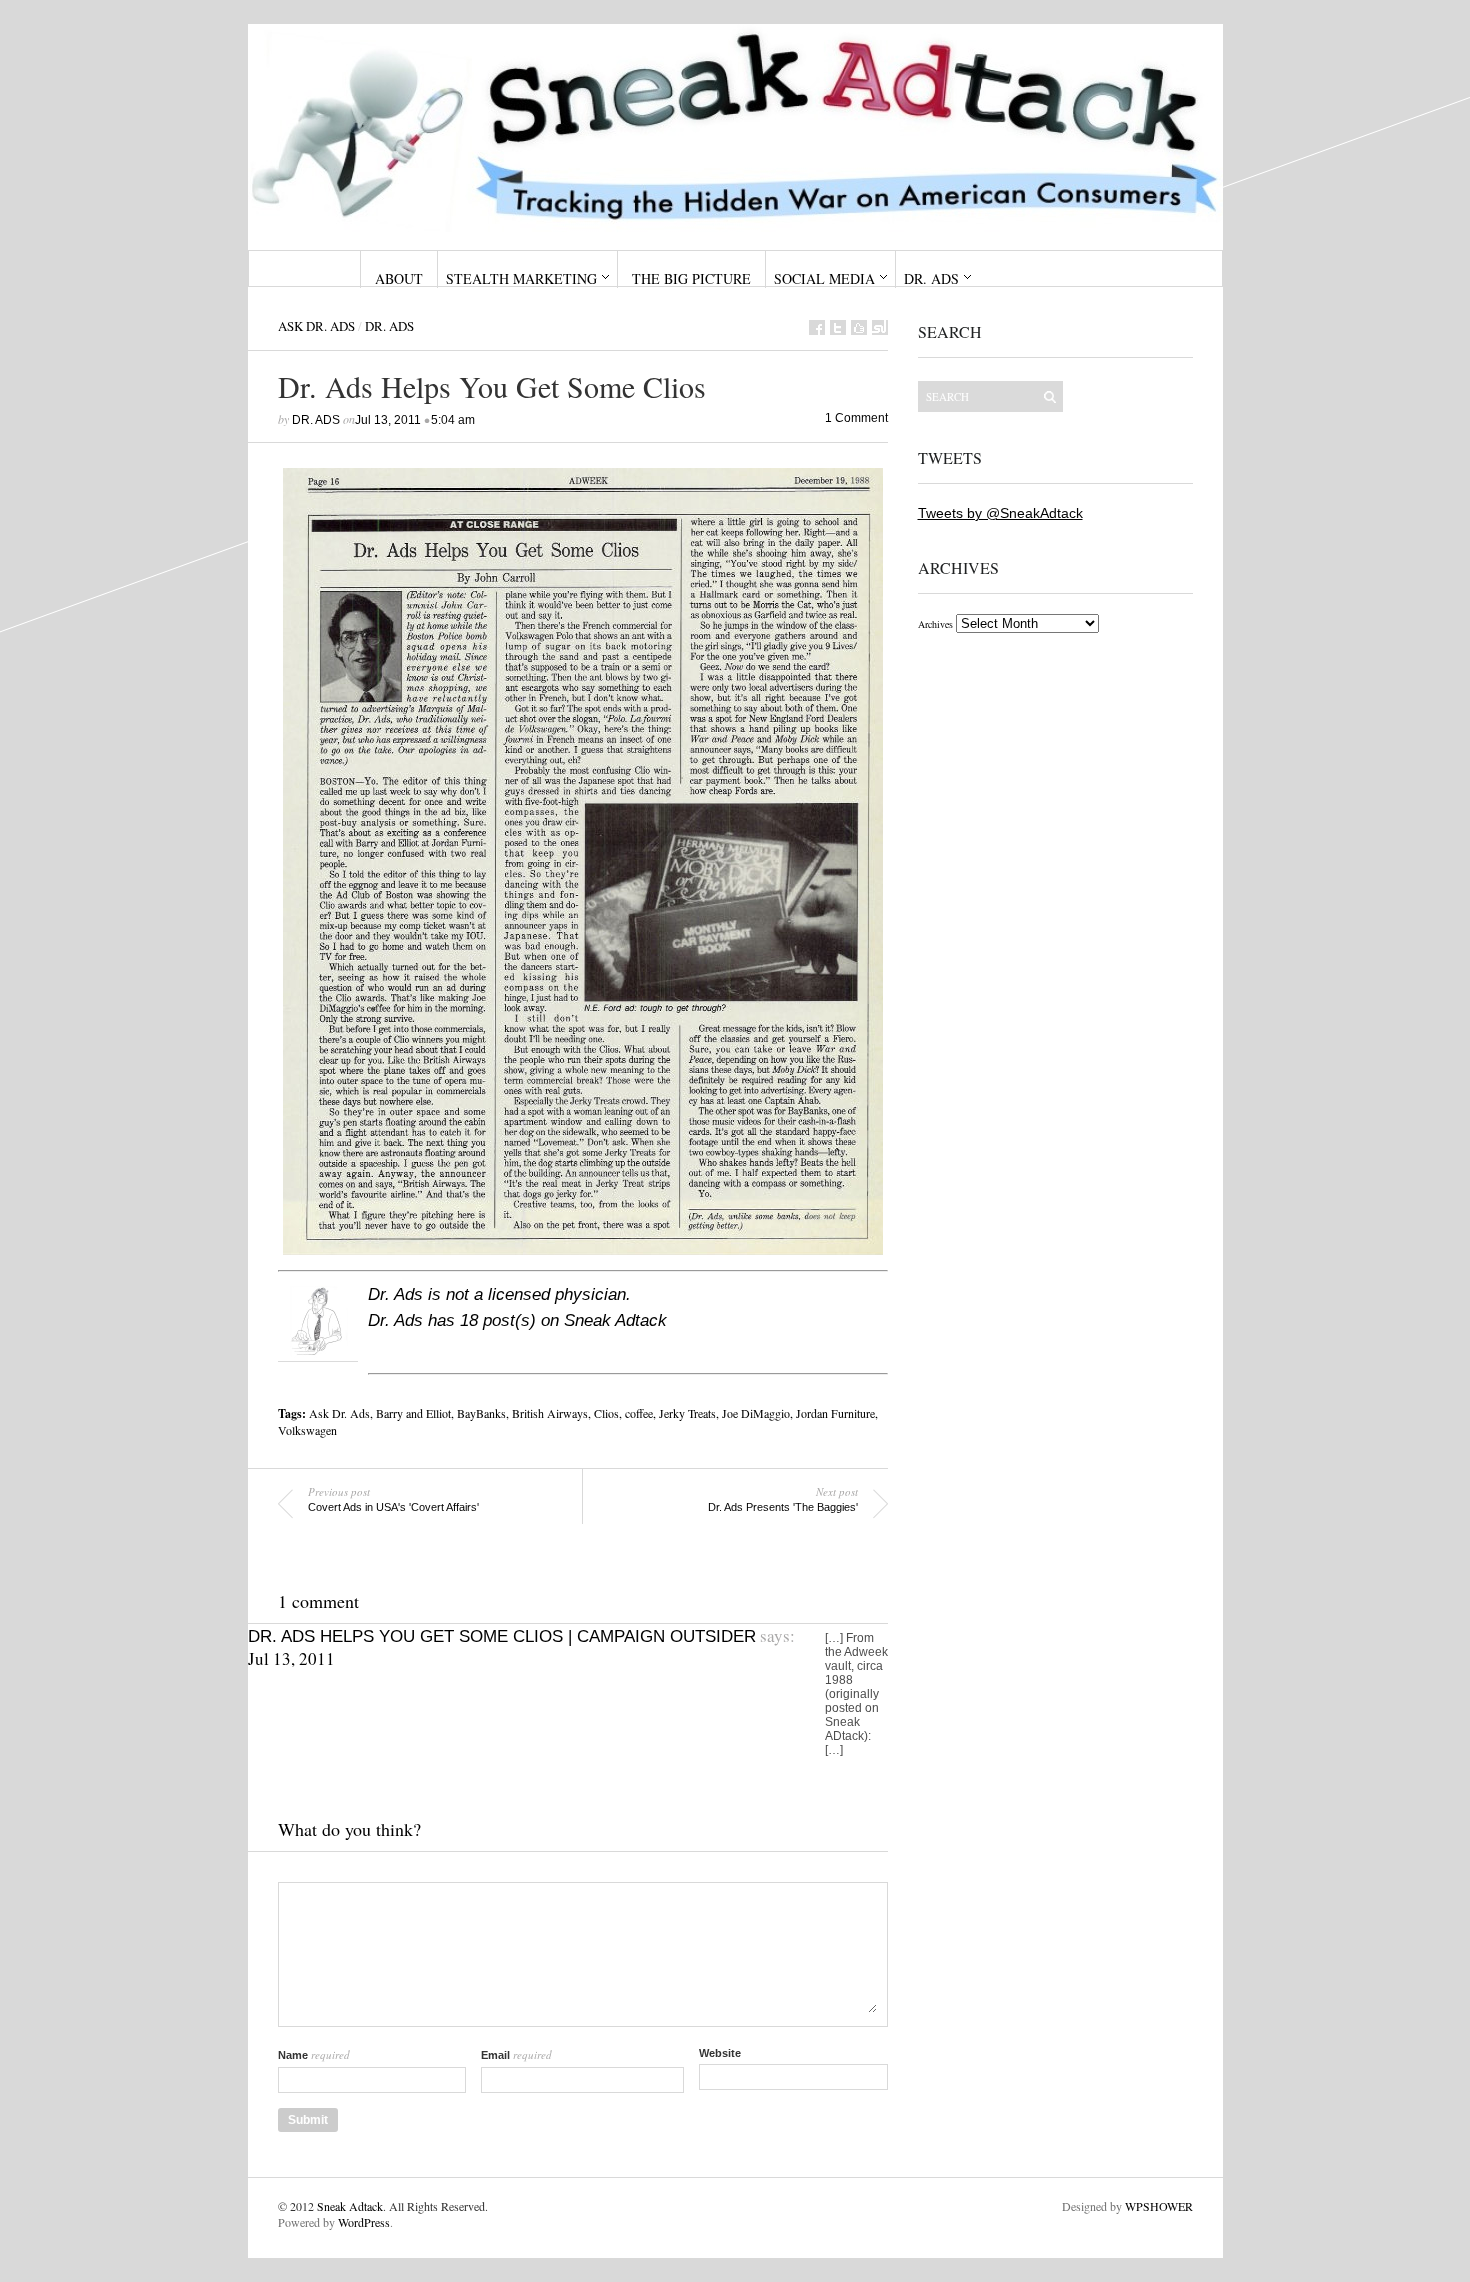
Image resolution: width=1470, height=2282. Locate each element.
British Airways (550, 1413)
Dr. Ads (931, 278)
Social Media (824, 278)
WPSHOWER (1159, 2206)
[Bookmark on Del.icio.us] (859, 327)
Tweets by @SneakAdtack (1000, 513)
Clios (606, 1413)
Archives (935, 624)
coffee (639, 1413)
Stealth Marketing (521, 278)
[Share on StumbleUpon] (880, 327)
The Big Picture (691, 278)
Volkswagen (307, 1430)
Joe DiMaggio (756, 1413)
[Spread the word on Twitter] (838, 327)
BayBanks (481, 1413)
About (399, 278)
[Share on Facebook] (817, 327)
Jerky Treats (687, 1413)
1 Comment (856, 418)
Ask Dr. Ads (316, 326)
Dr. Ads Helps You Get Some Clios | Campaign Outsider (502, 1636)
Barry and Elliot (413, 1413)
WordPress (364, 2222)
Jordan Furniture (835, 1413)
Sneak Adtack (350, 2206)
